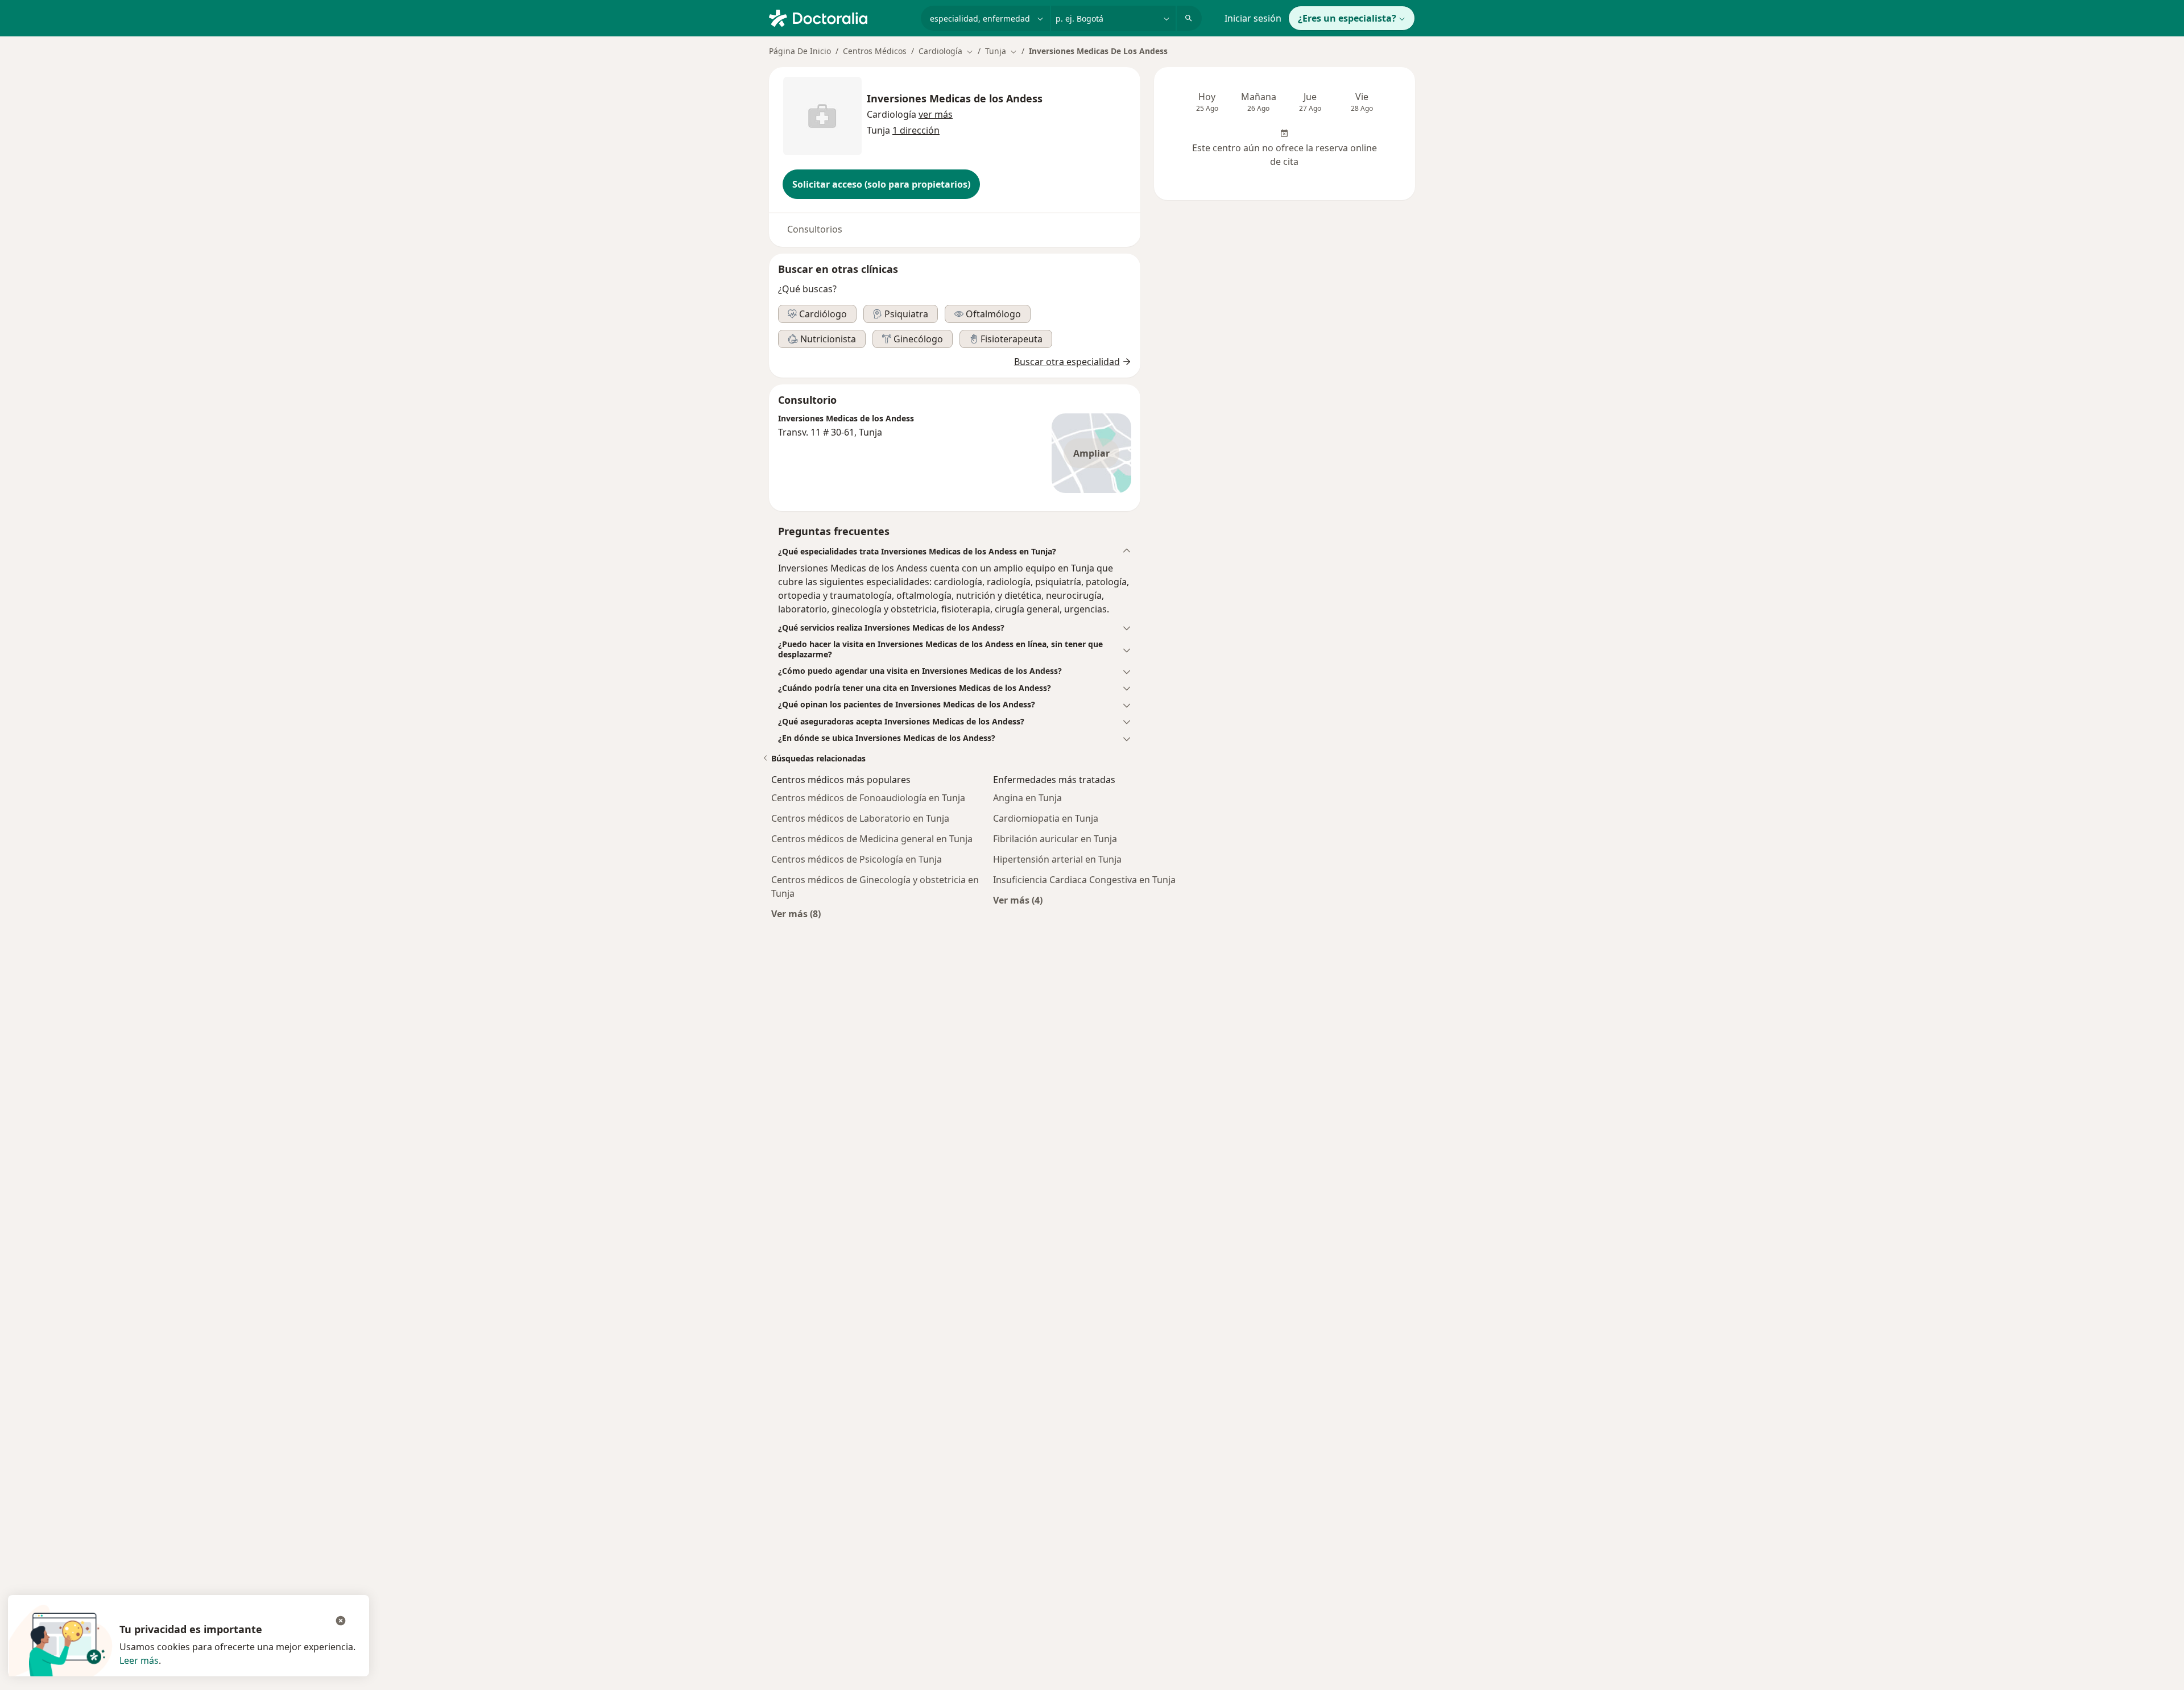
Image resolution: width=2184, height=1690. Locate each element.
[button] (936, 114)
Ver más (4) (1018, 900)
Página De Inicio (800, 51)
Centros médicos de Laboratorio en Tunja (860, 818)
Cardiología (892, 114)
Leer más (139, 1660)
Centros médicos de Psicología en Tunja (857, 859)
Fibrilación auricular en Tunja (1055, 839)
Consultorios (815, 229)
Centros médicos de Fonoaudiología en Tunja (868, 798)
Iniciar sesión (1253, 18)
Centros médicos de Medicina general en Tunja (872, 839)
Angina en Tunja (1027, 798)
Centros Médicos (875, 51)
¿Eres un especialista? (1347, 18)
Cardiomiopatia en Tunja (1046, 818)
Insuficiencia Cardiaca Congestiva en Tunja (1084, 880)
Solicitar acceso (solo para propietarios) (881, 184)
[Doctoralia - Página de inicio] (840, 17)
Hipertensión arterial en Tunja (1057, 859)
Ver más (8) (796, 914)
